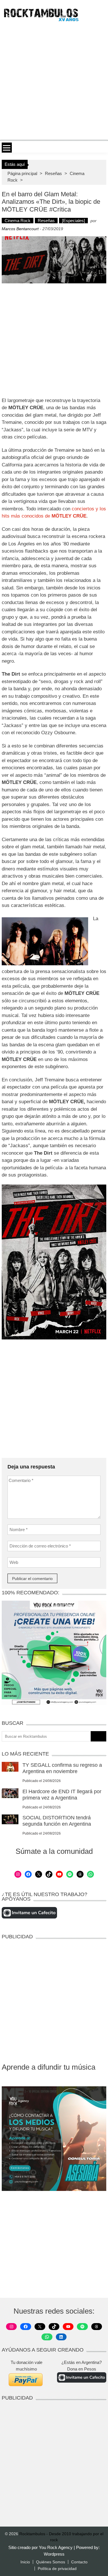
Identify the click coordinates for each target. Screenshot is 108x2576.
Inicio (25, 2562)
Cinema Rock (18, 221)
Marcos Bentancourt (20, 229)
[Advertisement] (54, 80)
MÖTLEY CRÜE (68, 516)
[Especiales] (73, 221)
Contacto (79, 2562)
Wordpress (54, 2554)
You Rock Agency (56, 2547)
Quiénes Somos (51, 2562)
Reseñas (53, 173)
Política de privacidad (57, 2569)
